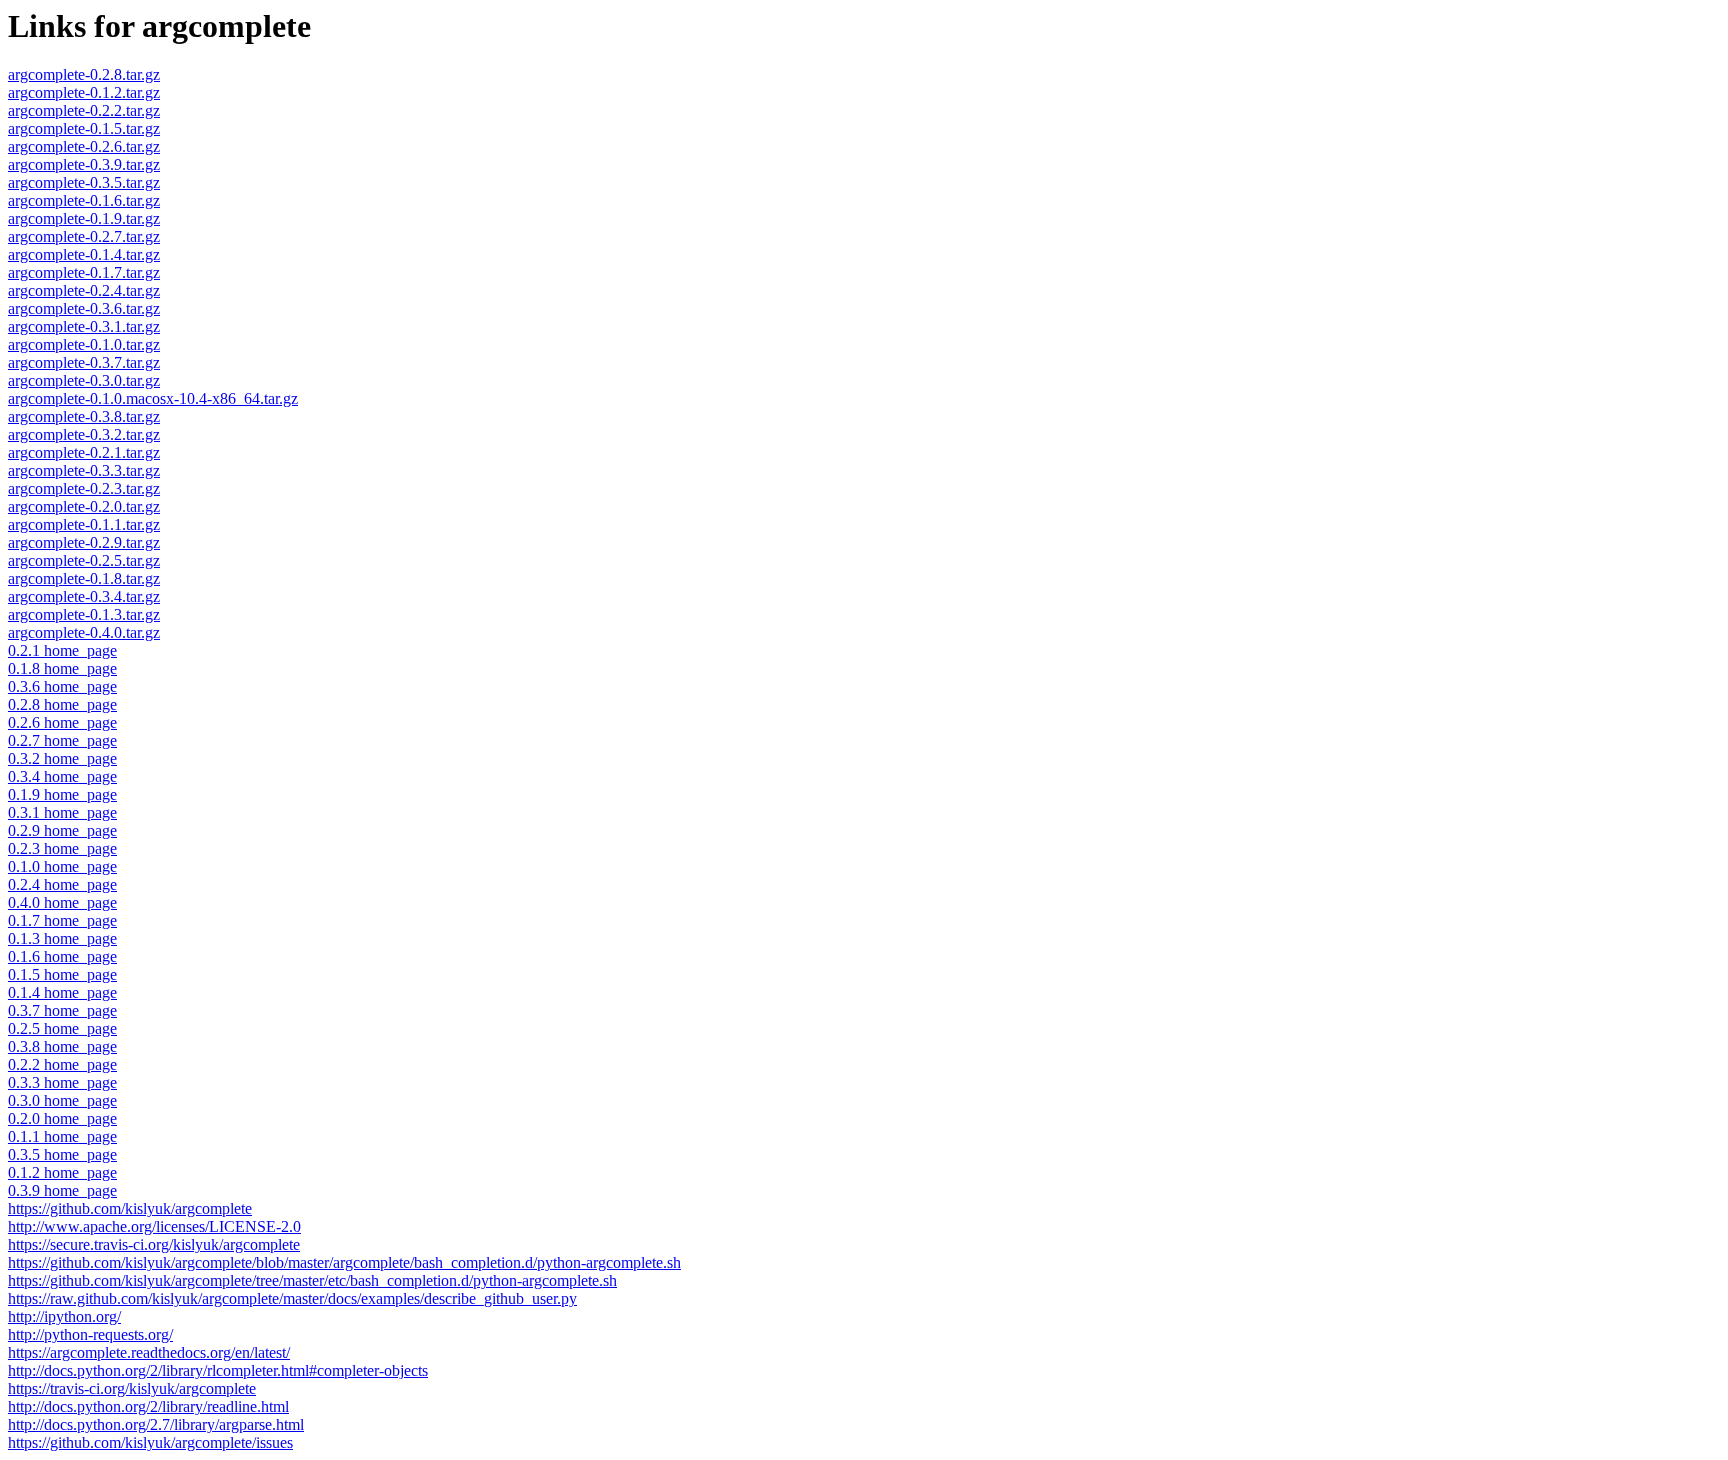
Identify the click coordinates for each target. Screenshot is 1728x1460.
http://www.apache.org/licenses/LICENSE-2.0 (154, 1226)
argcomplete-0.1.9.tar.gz (84, 218)
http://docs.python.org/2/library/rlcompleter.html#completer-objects (218, 1370)
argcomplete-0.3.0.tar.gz (84, 380)
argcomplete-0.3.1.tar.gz (84, 326)
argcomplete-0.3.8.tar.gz (84, 416)
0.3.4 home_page (62, 776)
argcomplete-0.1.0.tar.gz (84, 344)
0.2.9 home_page (62, 830)
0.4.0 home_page (62, 902)
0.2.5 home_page (62, 1028)
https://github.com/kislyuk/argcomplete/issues (150, 1442)
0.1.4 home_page (62, 992)
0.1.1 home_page (62, 1136)
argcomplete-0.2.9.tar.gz (84, 542)
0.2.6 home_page (62, 722)
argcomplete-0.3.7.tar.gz (84, 362)
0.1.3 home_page (62, 938)
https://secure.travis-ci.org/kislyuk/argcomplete (154, 1244)
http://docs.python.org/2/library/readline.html (148, 1406)
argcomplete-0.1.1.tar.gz (84, 524)
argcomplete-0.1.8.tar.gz (84, 578)
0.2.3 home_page (62, 848)
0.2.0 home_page (62, 1118)
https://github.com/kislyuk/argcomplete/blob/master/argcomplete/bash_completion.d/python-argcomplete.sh (344, 1262)
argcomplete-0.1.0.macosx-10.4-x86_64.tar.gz (153, 398)
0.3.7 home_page (62, 1010)
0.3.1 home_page (62, 812)
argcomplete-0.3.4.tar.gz (84, 596)
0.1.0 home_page (62, 866)
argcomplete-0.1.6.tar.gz (84, 200)
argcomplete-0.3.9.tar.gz (84, 164)
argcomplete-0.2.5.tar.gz (84, 560)
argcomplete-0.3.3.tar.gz (84, 470)
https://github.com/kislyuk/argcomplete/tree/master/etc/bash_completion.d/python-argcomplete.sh (312, 1280)
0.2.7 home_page (62, 740)
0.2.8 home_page (62, 704)
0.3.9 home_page (62, 1190)
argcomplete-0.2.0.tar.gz (84, 506)
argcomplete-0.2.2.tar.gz (84, 110)
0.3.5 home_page (62, 1154)
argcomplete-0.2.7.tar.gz (84, 236)
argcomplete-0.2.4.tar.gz (84, 290)
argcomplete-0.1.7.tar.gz (84, 272)
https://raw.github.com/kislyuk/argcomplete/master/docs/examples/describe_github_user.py (292, 1298)
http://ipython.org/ (64, 1316)
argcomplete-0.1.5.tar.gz (84, 128)
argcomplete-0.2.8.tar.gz (84, 74)
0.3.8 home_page (62, 1046)
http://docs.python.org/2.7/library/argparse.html (156, 1424)
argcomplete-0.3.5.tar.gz (84, 182)
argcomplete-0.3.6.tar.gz (84, 308)
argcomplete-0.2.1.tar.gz (84, 452)
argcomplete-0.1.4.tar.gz (84, 254)
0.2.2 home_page (62, 1064)
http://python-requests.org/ (90, 1334)
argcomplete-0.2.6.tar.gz (84, 146)
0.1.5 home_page (62, 974)
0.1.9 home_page (62, 794)
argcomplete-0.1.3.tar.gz (84, 614)
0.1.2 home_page (62, 1172)
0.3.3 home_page (62, 1082)
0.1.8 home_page (62, 668)
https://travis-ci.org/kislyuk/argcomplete (132, 1388)
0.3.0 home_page (62, 1100)
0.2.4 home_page (62, 884)
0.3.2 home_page (62, 758)
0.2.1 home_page (62, 650)
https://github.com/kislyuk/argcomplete (130, 1208)
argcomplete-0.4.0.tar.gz (84, 632)
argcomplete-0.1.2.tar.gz (84, 92)
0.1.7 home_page (62, 920)
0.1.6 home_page (62, 956)
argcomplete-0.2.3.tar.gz (84, 488)
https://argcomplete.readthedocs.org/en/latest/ (149, 1352)
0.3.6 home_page (62, 686)
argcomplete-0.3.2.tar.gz (84, 434)
